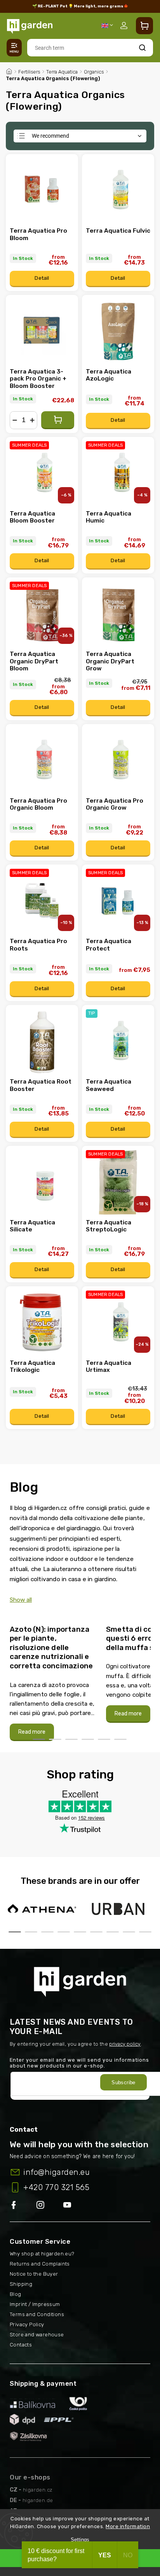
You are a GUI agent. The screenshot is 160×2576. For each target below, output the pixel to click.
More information (128, 2526)
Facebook (23, 2205)
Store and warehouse (37, 2335)
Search (142, 48)
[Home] (9, 70)
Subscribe (123, 2082)
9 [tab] (145, 1932)
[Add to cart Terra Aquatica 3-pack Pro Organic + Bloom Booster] (58, 420)
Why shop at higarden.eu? (42, 2254)
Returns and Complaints (40, 2264)
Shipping (21, 2284)
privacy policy (125, 2044)
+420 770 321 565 (56, 2187)
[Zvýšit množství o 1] (32, 420)
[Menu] (14, 48)
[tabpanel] (53, 1679)
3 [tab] (71, 1739)
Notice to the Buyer (34, 2274)
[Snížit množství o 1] (15, 420)
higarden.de (38, 2500)
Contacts (21, 2345)
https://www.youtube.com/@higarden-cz (70, 2205)
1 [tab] (39, 1739)
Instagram (50, 2205)
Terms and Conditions (37, 2314)
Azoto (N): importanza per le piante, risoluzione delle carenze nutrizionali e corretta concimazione (51, 1648)
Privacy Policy (27, 2324)
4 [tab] (88, 1739)
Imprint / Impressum (35, 2304)
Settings (80, 2540)
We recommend (50, 136)
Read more (32, 1732)
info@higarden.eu (57, 2172)
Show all (21, 1600)
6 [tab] (120, 1739)
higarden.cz (38, 2490)
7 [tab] (113, 1932)
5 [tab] (104, 1739)
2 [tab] (55, 1739)
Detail (42, 278)
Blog (16, 2294)
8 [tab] (129, 1932)
